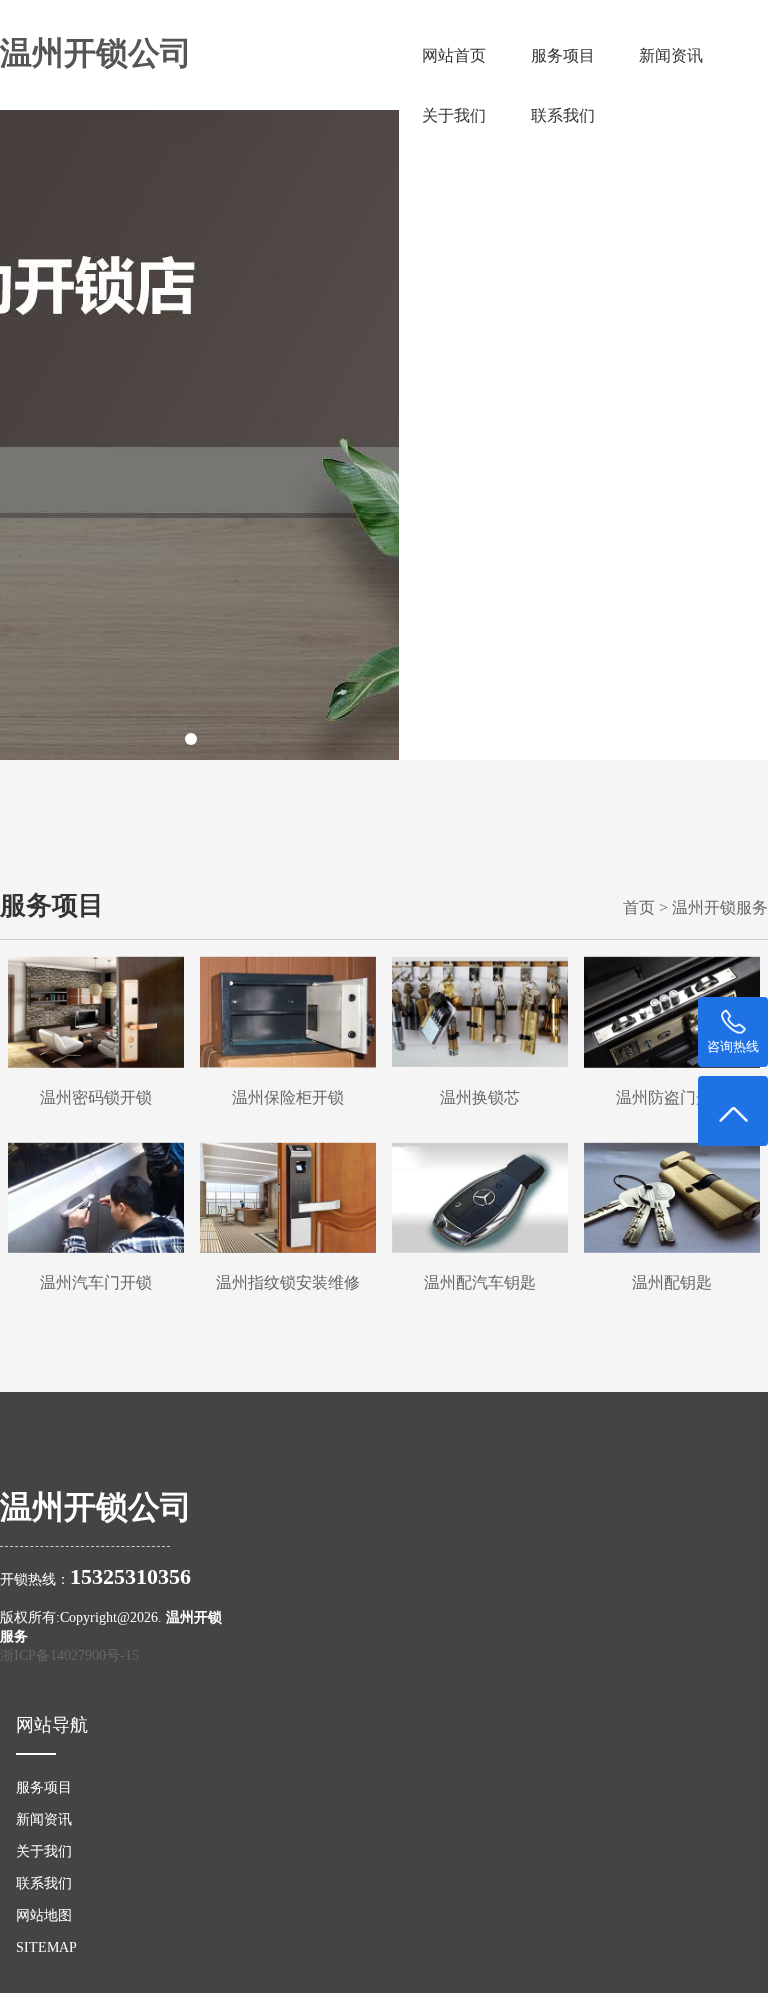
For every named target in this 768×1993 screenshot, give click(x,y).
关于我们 (454, 115)
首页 (639, 907)
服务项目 (563, 55)
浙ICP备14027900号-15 (69, 1655)
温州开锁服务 (720, 907)
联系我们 (563, 115)
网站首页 (454, 55)
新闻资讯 (671, 55)
